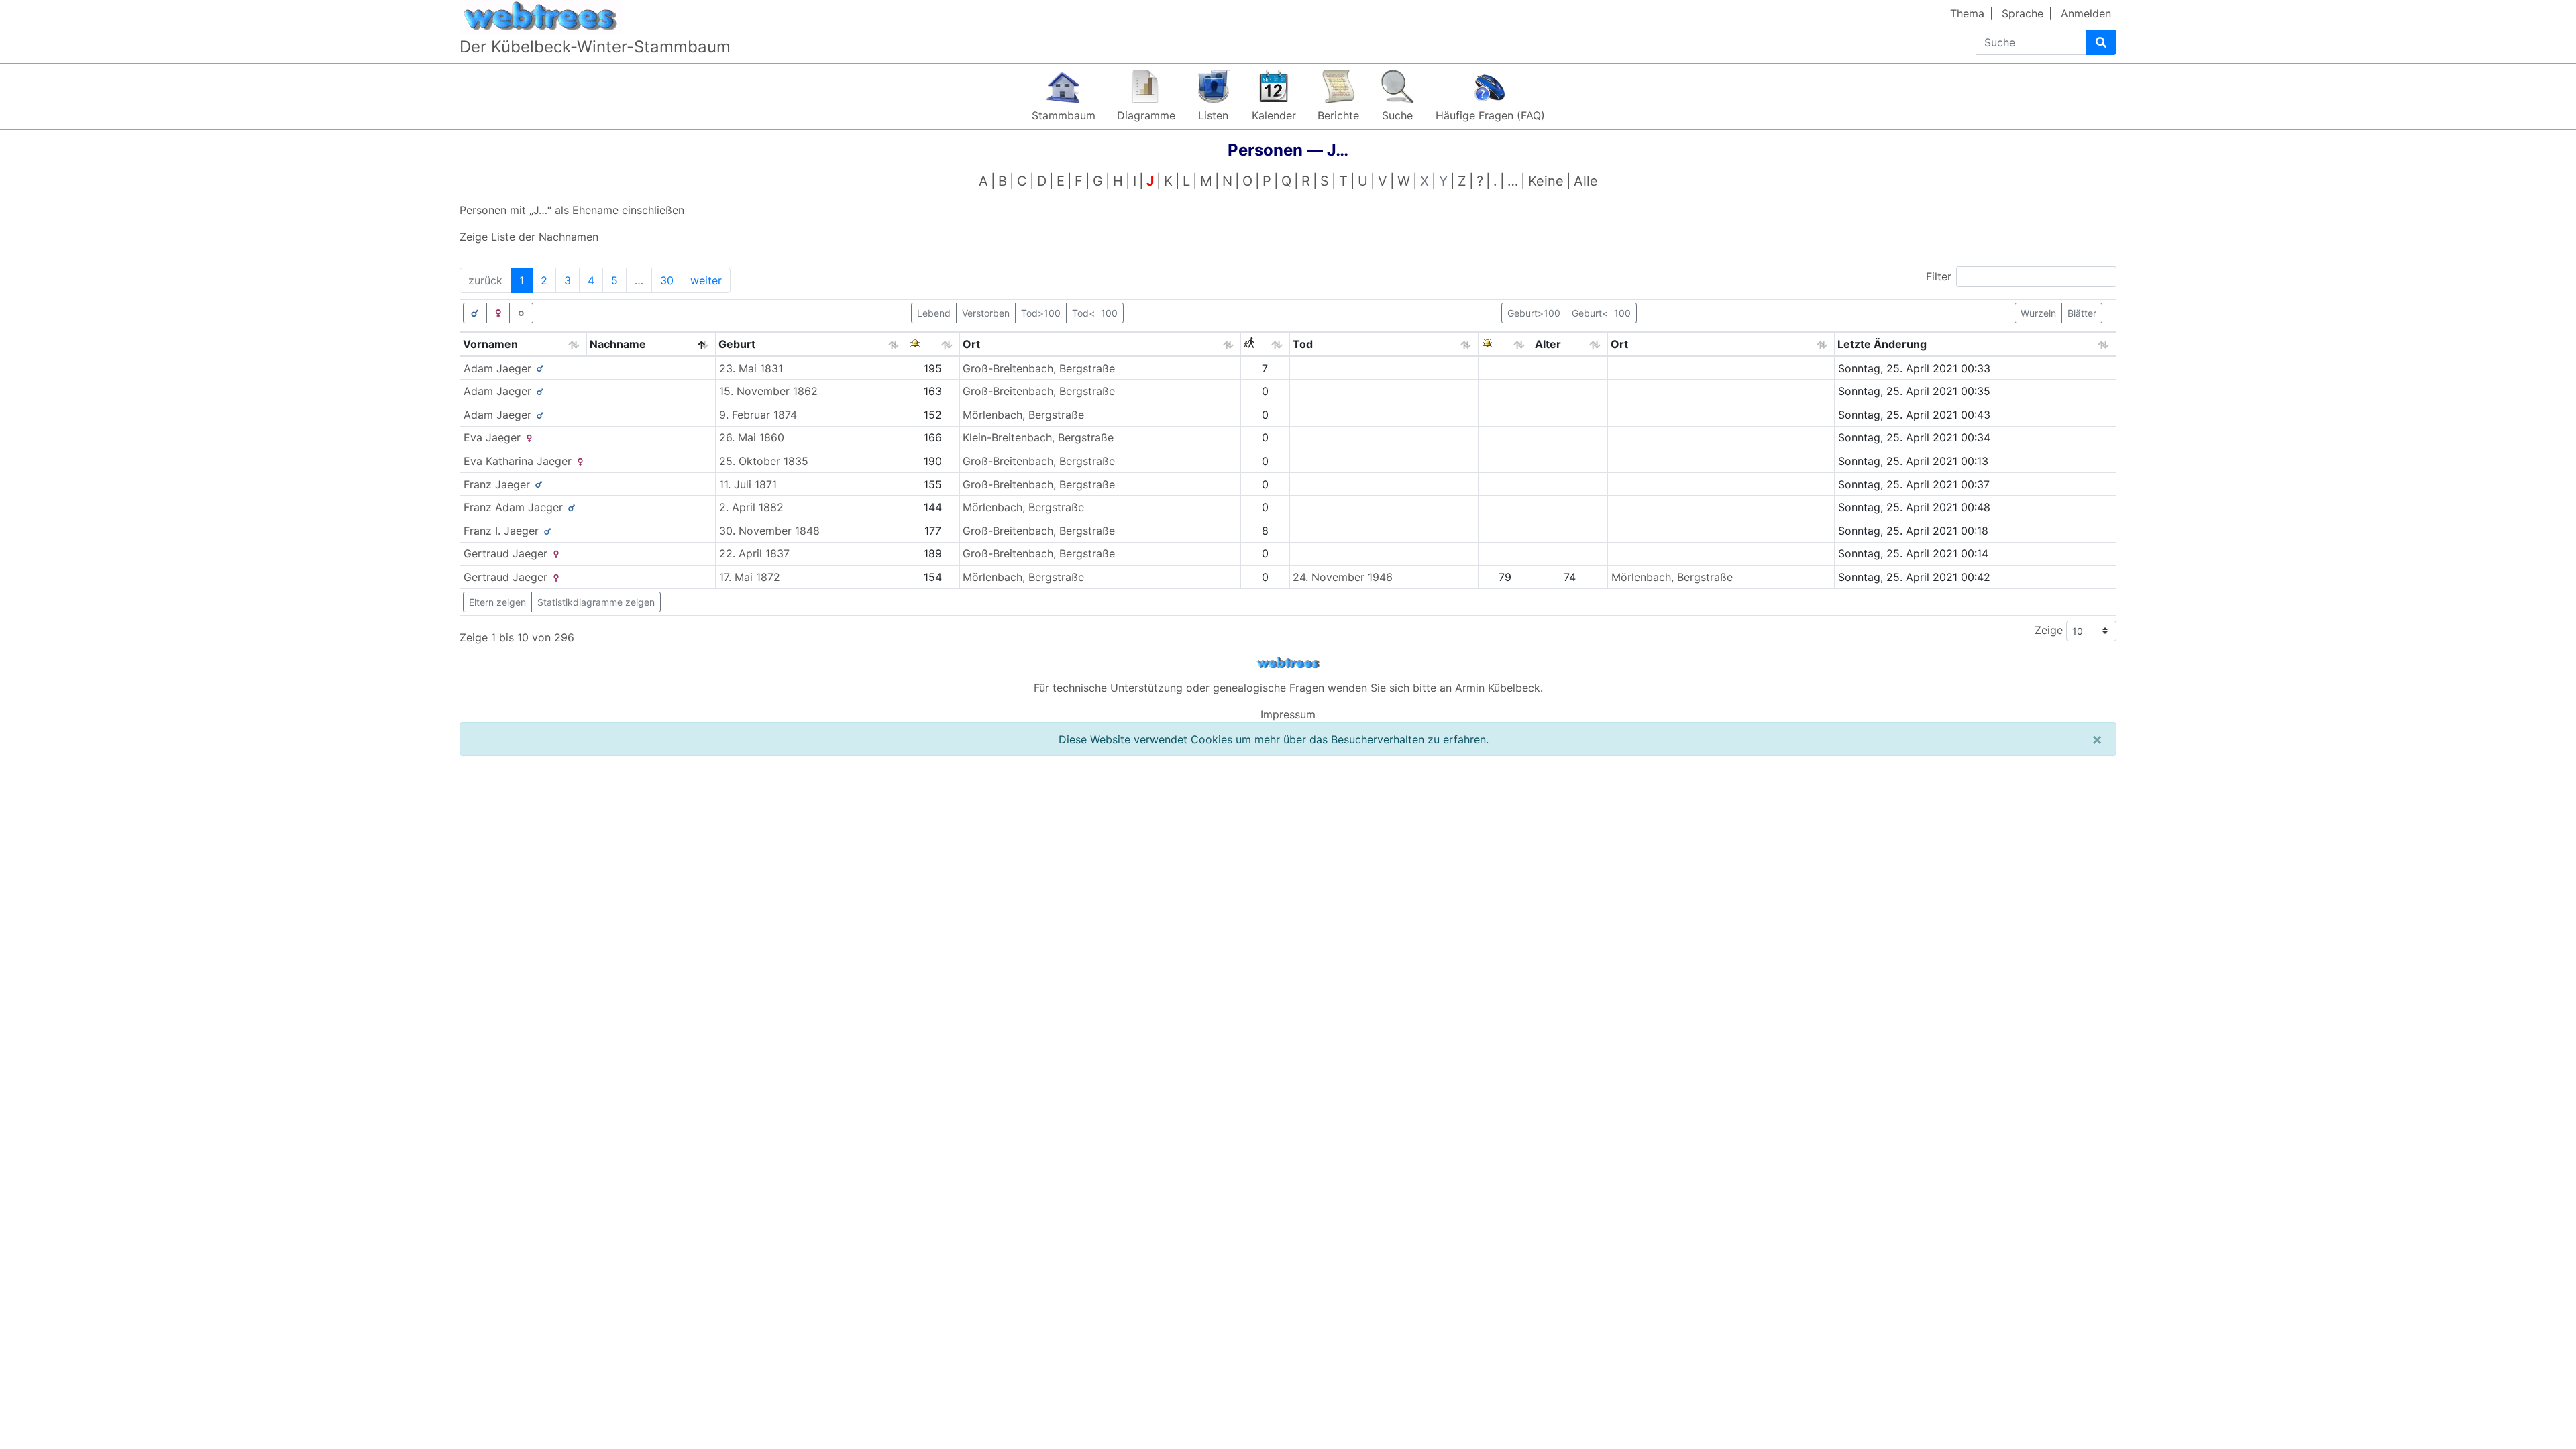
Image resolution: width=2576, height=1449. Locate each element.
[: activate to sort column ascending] (933, 344)
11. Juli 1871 (748, 484)
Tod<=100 (1095, 313)
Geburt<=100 (1601, 313)
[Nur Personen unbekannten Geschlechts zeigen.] (521, 313)
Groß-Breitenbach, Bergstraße (1039, 368)
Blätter (2082, 313)
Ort (971, 344)
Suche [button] (1397, 115)
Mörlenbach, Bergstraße (1023, 415)
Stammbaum (1064, 115)
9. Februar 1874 (758, 415)
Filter (1939, 276)
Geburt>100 (1534, 313)
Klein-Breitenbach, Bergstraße (1038, 437)
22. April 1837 (754, 553)
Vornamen (490, 344)
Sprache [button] (2023, 13)
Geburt (737, 344)
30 (667, 280)
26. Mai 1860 (752, 437)
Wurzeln (2038, 313)
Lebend (934, 313)
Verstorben (986, 313)
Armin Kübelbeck (1498, 688)
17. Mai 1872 (750, 577)
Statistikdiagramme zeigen (596, 602)
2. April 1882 (751, 507)
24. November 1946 (1343, 577)
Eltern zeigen (497, 602)
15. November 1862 (768, 391)
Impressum (1288, 714)
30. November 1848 (769, 531)
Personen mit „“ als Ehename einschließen (572, 210)
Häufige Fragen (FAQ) (1490, 115)
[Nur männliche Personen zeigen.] (475, 313)
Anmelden (2086, 13)
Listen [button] (1213, 115)
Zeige (2050, 630)
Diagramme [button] (1146, 115)
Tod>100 (1041, 313)
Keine (1546, 181)
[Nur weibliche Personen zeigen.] (498, 313)
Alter (1548, 344)
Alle (1586, 181)
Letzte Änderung (1882, 344)
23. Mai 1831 (751, 368)
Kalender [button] (1274, 115)
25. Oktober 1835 (764, 461)
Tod (1303, 344)
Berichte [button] (1338, 115)
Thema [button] (1967, 13)
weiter (706, 280)
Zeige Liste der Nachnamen (529, 237)
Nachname (618, 344)
